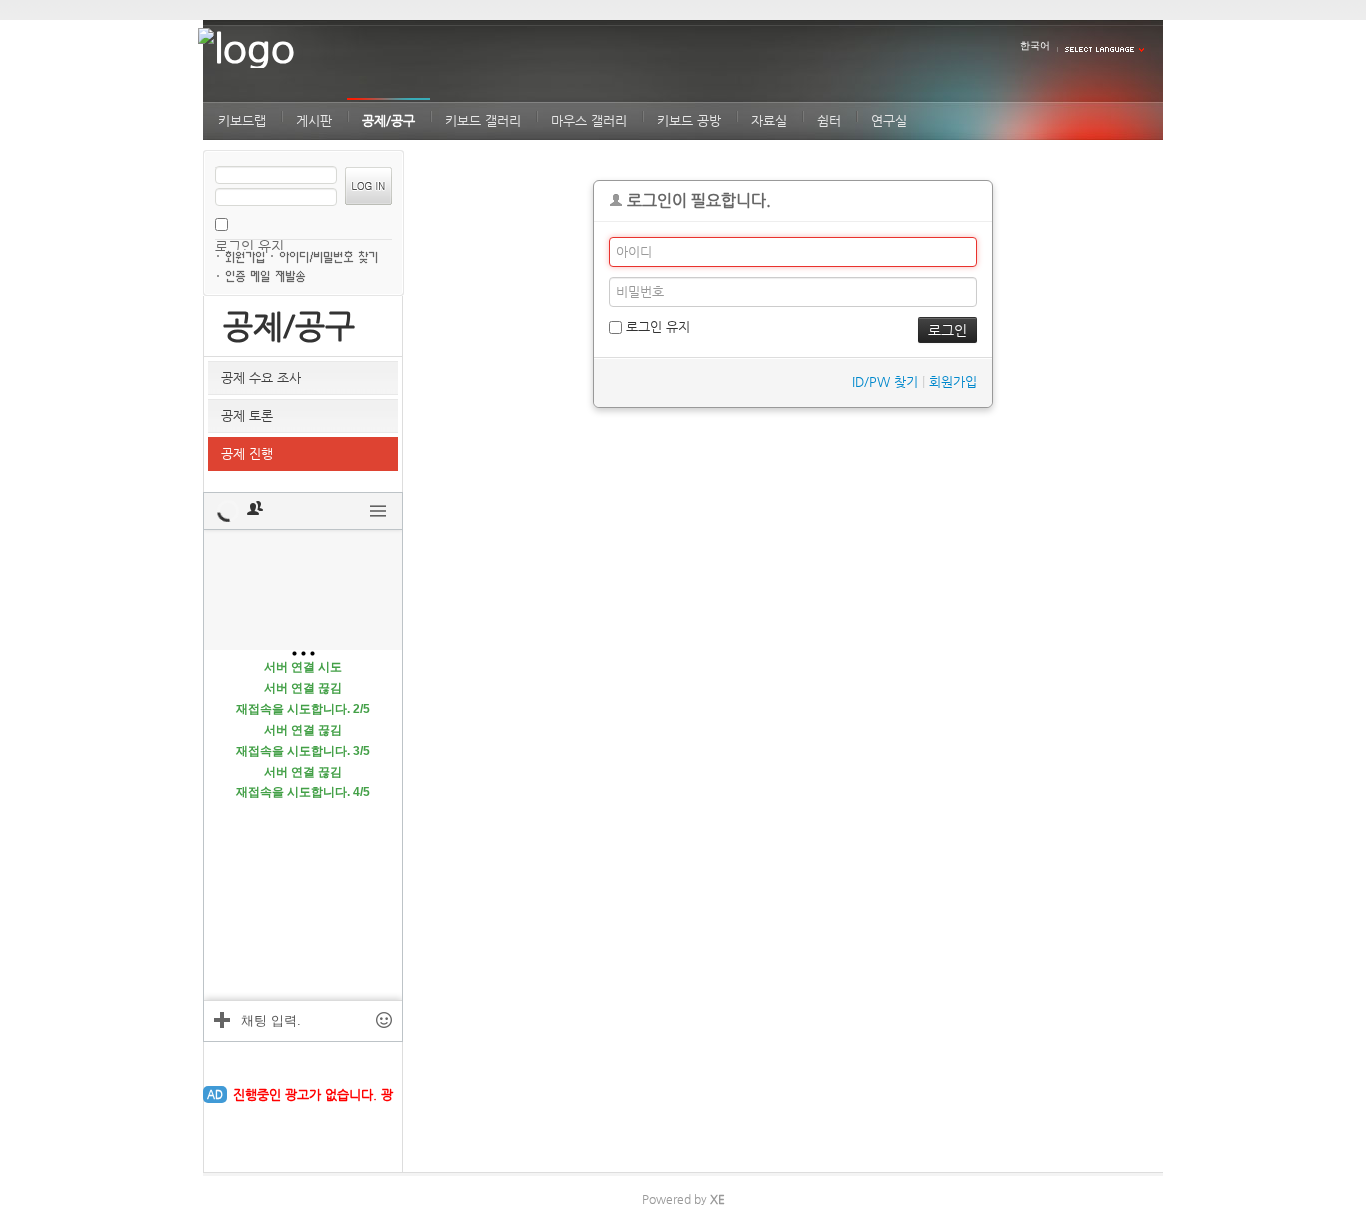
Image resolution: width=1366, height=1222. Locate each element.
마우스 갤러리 (589, 120)
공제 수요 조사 (261, 377)
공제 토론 (247, 415)
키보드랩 (242, 120)
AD (215, 1094)
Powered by (683, 1199)
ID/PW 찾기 (333, 255)
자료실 (769, 120)
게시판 (314, 120)
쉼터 (829, 120)
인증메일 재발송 (267, 275)
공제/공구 (388, 120)
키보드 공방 (689, 120)
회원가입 (247, 255)
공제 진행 (247, 453)
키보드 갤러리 (483, 120)
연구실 (889, 120)
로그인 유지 (656, 326)
